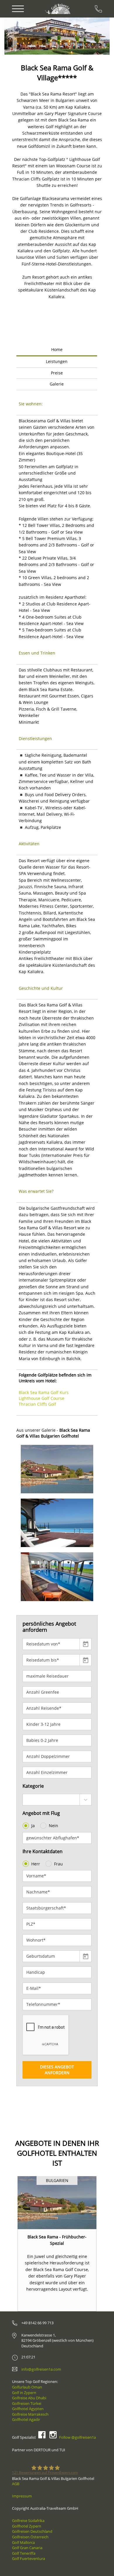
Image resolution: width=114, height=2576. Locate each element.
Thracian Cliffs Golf (37, 1404)
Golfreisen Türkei (27, 2403)
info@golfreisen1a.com (41, 2369)
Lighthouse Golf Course (42, 1398)
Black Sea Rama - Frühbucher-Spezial (57, 2240)
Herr (36, 1864)
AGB (16, 2484)
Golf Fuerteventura (28, 2558)
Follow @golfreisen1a (77, 2437)
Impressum (22, 2496)
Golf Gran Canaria (27, 2548)
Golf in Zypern (24, 2393)
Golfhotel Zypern (27, 2526)
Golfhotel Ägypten (28, 2409)
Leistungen (57, 361)
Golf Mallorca (23, 2542)
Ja (33, 1826)
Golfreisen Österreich (30, 2537)
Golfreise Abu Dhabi (29, 2398)
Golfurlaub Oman (27, 2387)
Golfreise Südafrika (28, 2521)
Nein (53, 1826)
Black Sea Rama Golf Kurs (44, 1392)
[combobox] (57, 1800)
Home (57, 349)
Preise (57, 373)
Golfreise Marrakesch (30, 2414)
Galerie (57, 384)
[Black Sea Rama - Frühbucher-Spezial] (57, 2203)
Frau (58, 1864)
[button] (21, 36)
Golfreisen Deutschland (32, 2531)
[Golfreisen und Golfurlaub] (58, 9)
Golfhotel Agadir (26, 2419)
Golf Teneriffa (24, 2553)
